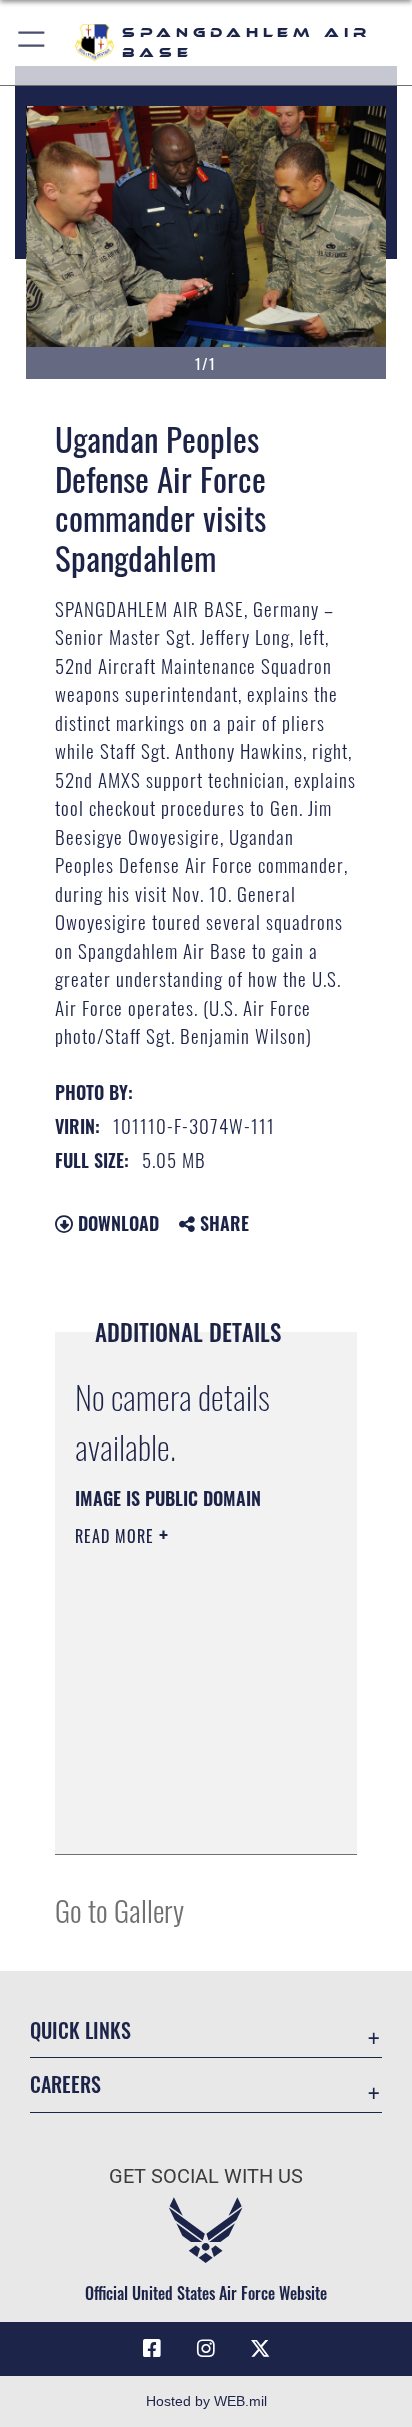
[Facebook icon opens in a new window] (152, 2349)
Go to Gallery (119, 1909)
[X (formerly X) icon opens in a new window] (260, 2349)
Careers (65, 2084)
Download (116, 1223)
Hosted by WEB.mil (206, 2401)
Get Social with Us (206, 2176)
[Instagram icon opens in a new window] (206, 2349)
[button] (32, 42)
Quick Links (80, 2030)
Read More (117, 1536)
